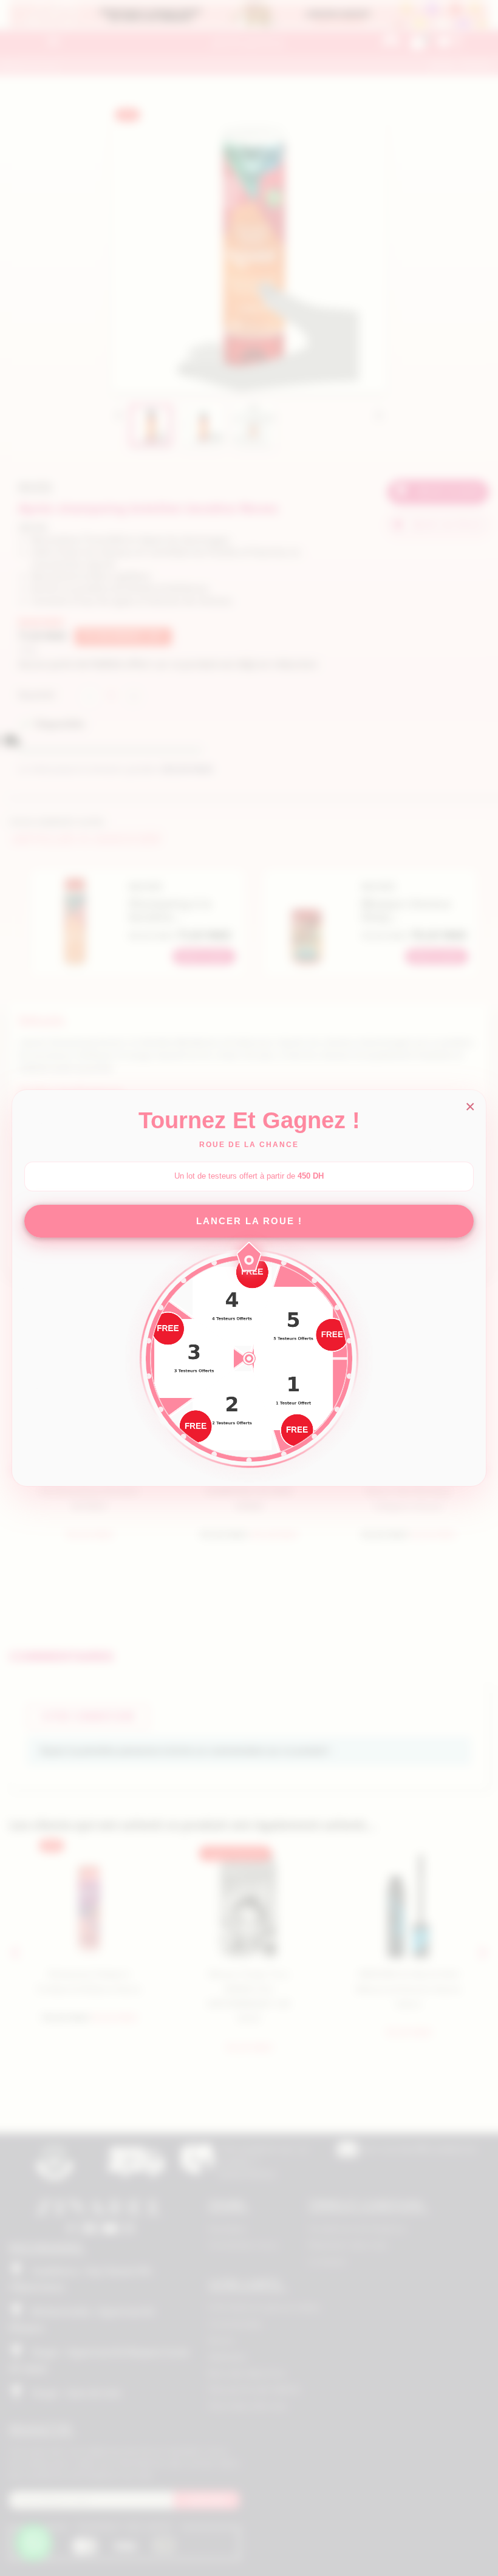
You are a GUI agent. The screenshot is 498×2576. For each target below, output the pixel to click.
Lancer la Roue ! (249, 1221)
